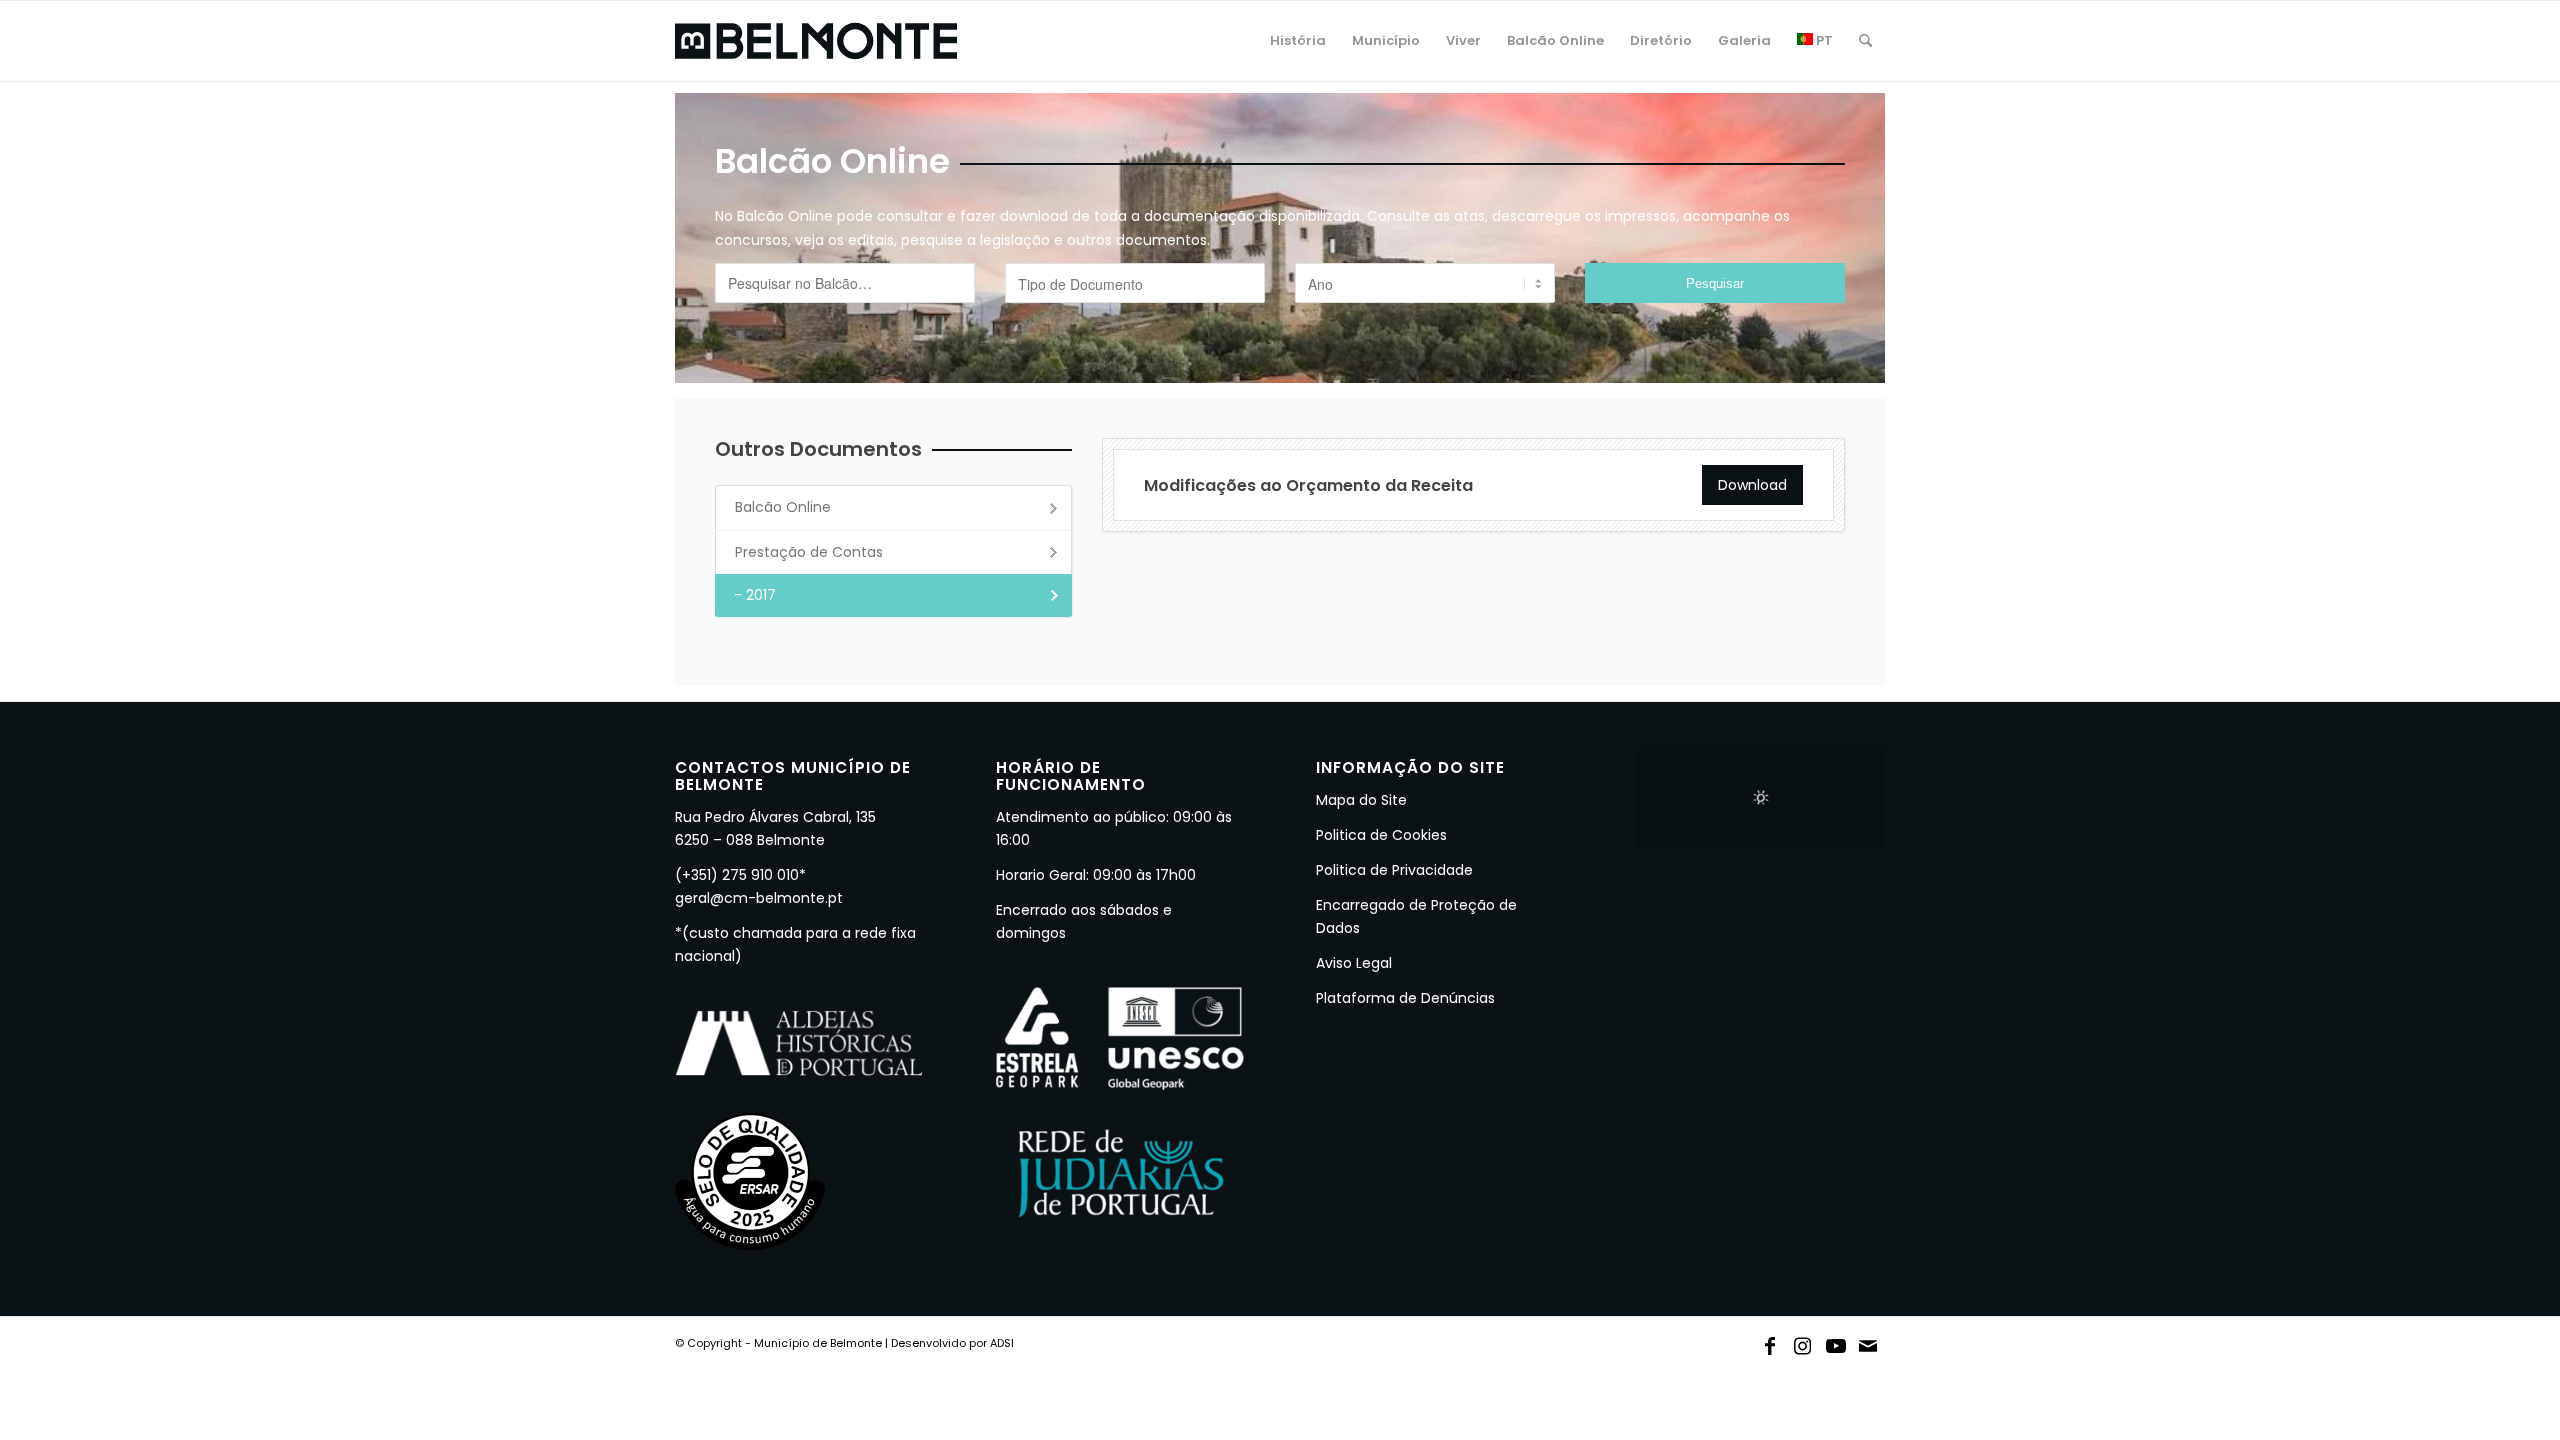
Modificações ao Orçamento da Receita (1308, 485)
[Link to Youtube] (1836, 1342)
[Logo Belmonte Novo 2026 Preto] (816, 41)
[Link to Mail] (1869, 1342)
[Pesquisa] (1865, 41)
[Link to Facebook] (1770, 1342)
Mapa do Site (1361, 800)
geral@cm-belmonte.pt (759, 898)
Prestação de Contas (809, 552)
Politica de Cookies (1381, 835)
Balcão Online (783, 507)
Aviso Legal (1354, 963)
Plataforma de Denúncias (1405, 998)
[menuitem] (1298, 41)
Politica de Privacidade (1394, 870)
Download (1752, 485)
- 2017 (755, 595)
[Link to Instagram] (1803, 1342)
